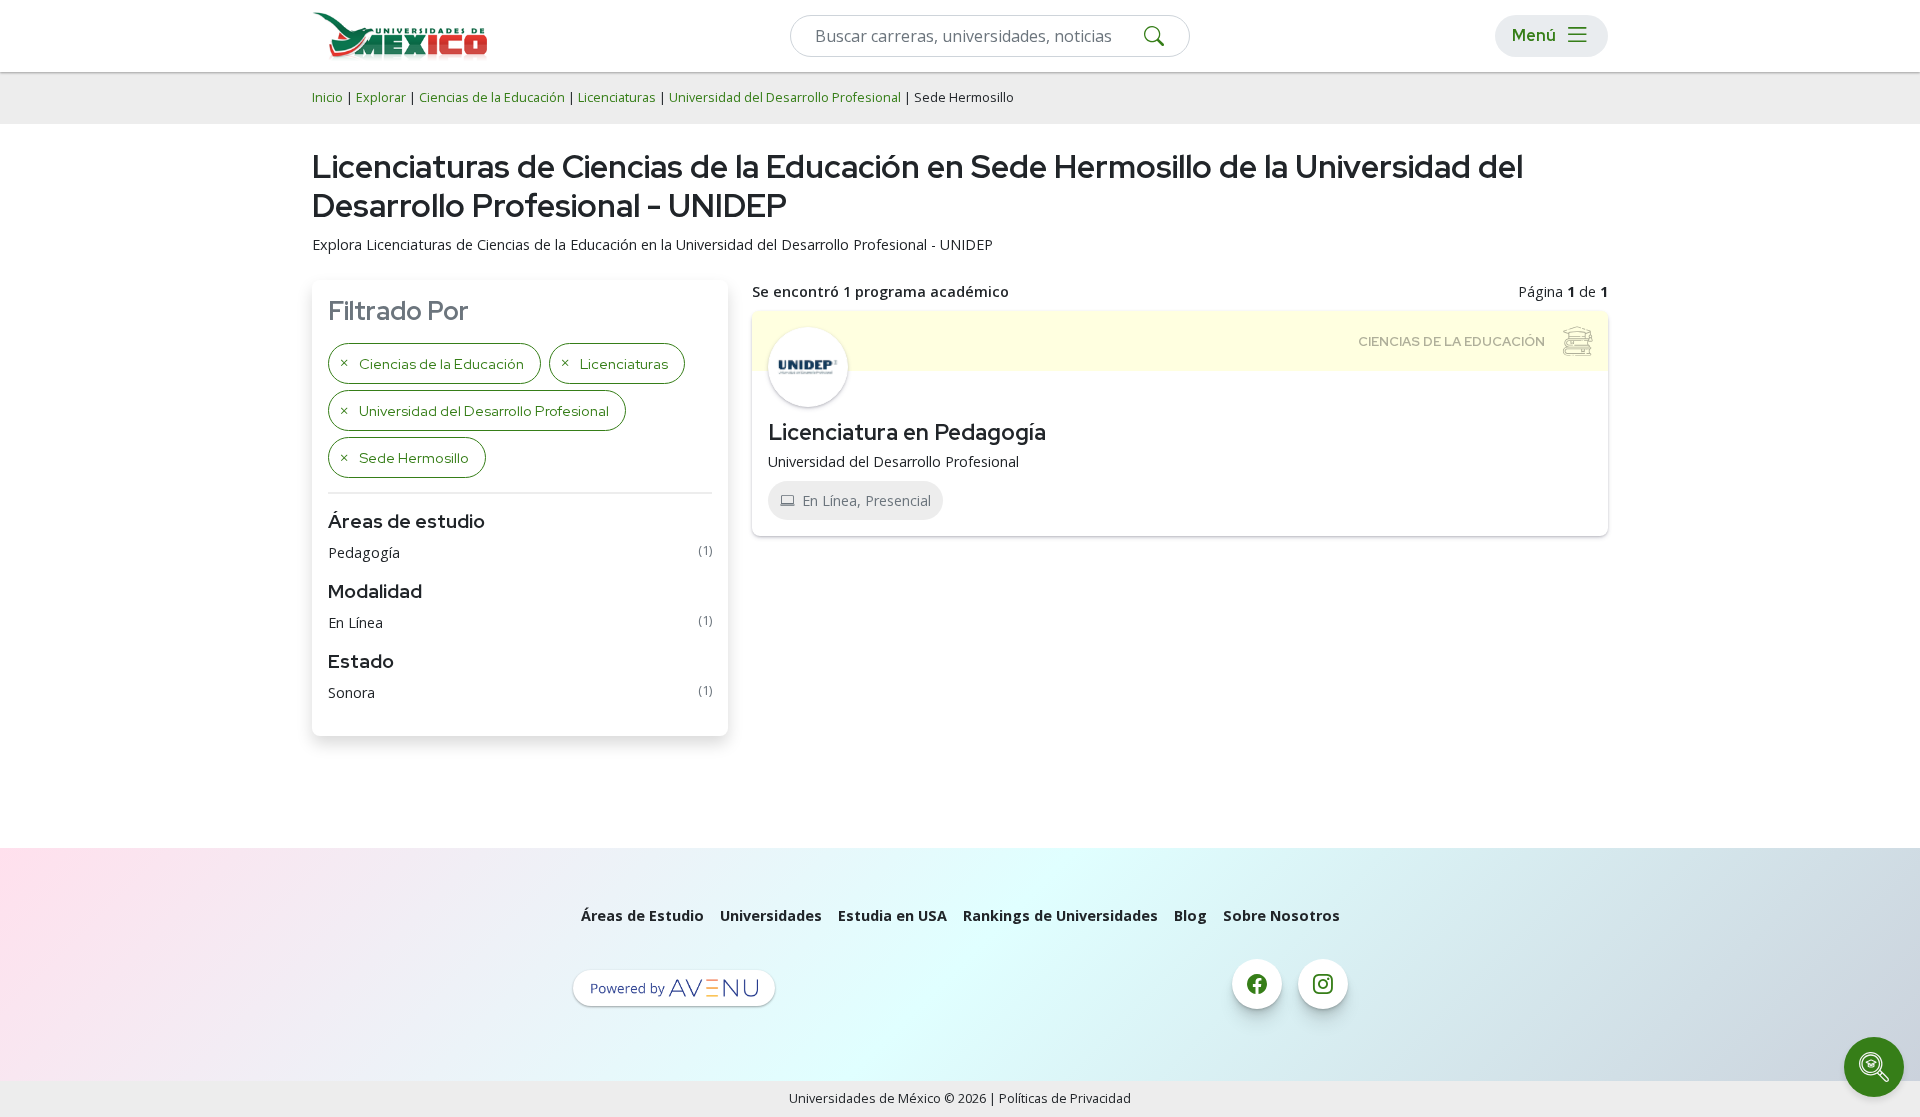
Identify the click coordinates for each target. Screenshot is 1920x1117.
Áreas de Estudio (642, 915)
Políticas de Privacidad (1065, 1098)
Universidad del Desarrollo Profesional (785, 97)
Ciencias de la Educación (492, 97)
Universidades (771, 915)
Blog (1190, 915)
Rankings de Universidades (1060, 915)
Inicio (327, 97)
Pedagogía (364, 552)
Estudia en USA (892, 915)
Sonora (351, 692)
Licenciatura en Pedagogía (907, 432)
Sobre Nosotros (1281, 915)
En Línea (355, 622)
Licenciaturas (617, 97)
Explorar (381, 97)
